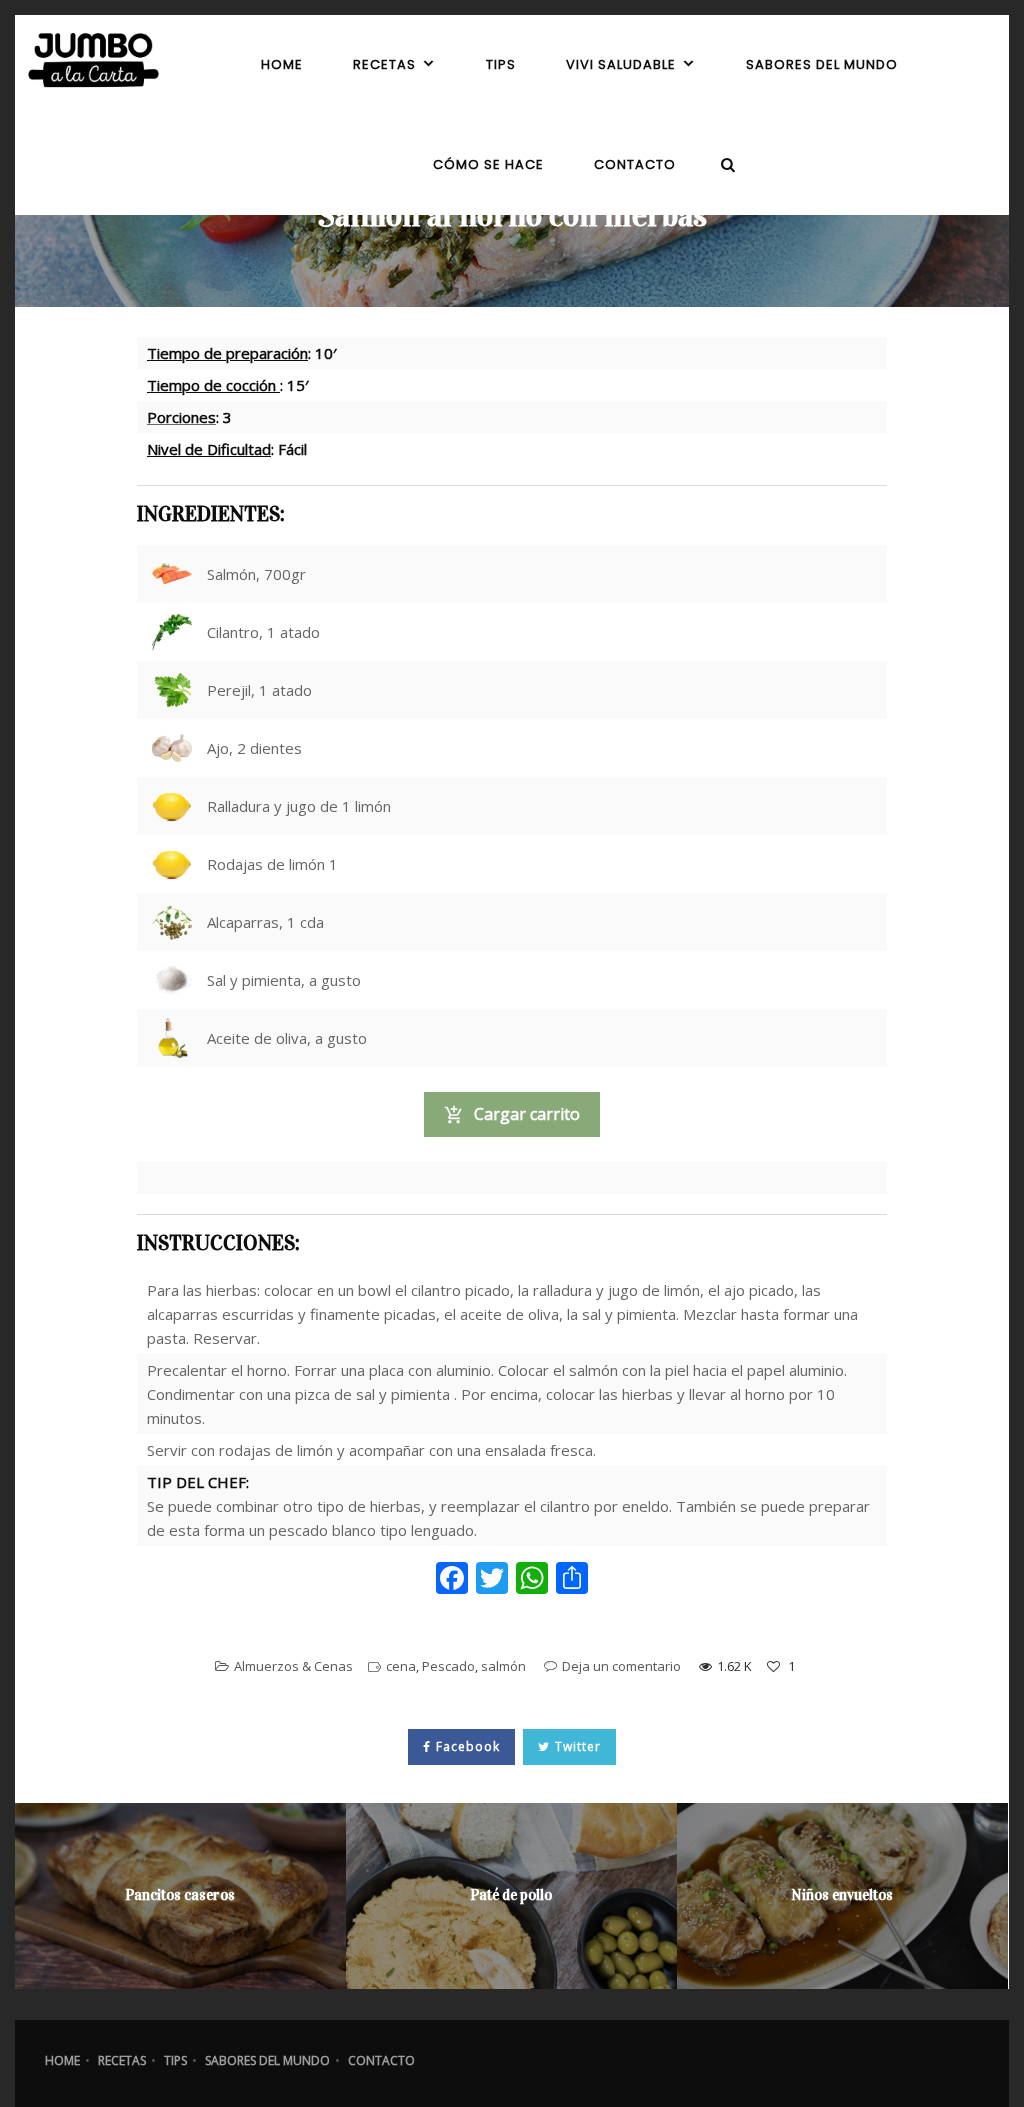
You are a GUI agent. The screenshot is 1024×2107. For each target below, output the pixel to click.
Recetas (122, 2060)
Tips (175, 2060)
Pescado (448, 1666)
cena (401, 1666)
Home (62, 2060)
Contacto (381, 2060)
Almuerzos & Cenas (293, 1666)
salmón (503, 1666)
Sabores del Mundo (267, 2060)
